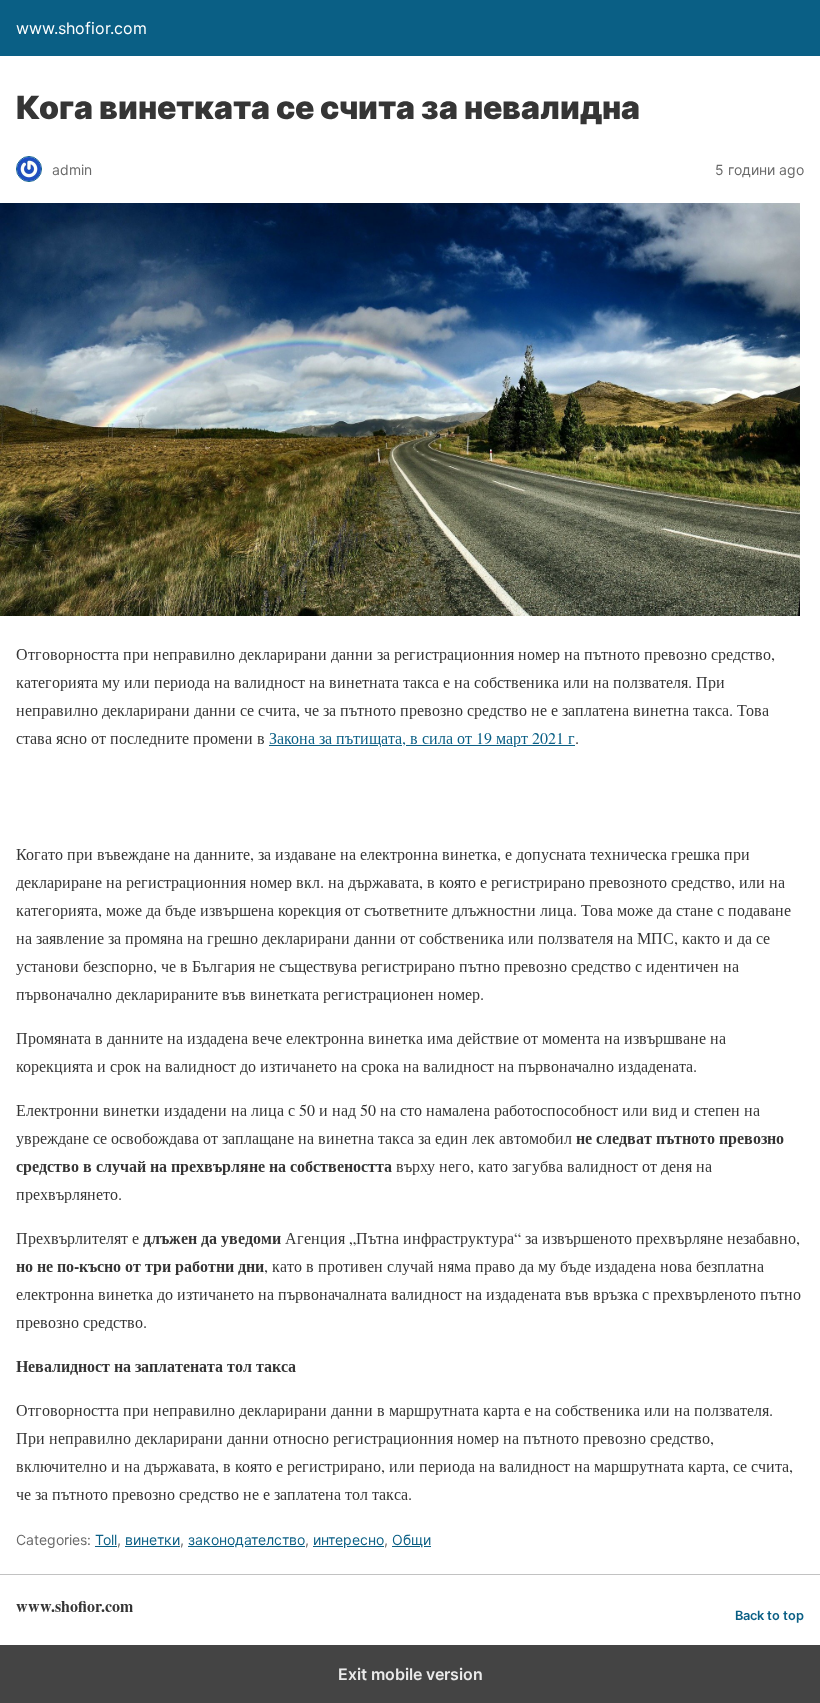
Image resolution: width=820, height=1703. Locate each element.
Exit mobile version (410, 1674)
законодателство (246, 1539)
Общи (411, 1539)
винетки (152, 1539)
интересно (348, 1539)
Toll (106, 1539)
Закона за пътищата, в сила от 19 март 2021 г (422, 737)
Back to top (769, 1615)
